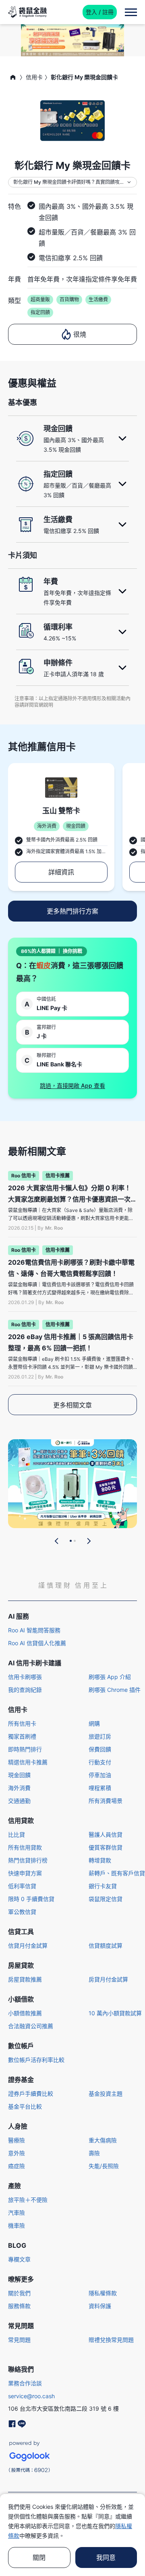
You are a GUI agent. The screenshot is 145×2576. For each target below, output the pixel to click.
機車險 (17, 2225)
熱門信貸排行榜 (28, 1860)
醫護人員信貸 (106, 1834)
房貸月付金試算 (108, 1979)
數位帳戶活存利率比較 (36, 2060)
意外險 (17, 2153)
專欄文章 (19, 2259)
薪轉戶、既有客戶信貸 (117, 1873)
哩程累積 (100, 1788)
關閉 (39, 2557)
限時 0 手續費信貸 (31, 1899)
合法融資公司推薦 (31, 2026)
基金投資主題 (106, 2094)
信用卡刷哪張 (25, 1677)
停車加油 (100, 1775)
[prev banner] (57, 1541)
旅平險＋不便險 (28, 2200)
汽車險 (17, 2213)
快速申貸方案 (25, 1873)
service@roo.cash (31, 2396)
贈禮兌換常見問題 (111, 2340)
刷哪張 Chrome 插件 (115, 1690)
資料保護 (100, 2306)
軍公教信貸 (22, 1912)
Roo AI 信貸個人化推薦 (37, 1643)
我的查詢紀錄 (25, 1690)
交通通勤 (19, 1801)
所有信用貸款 (25, 1847)
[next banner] (89, 1541)
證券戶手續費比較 (31, 2094)
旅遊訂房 (100, 1736)
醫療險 (17, 2140)
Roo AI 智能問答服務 (34, 1630)
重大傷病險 (103, 2140)
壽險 (94, 2153)
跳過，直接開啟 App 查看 (72, 1085)
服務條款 (19, 2306)
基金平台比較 (25, 2106)
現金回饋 (19, 1775)
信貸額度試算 (106, 1945)
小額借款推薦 (25, 2013)
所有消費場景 (106, 1801)
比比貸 (17, 1834)
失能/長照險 (104, 2166)
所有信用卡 (22, 1723)
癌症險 (17, 2166)
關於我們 (19, 2293)
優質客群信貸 (106, 1847)
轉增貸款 (100, 1860)
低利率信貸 (22, 1886)
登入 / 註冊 (100, 12)
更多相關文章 (72, 1405)
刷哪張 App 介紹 (110, 1677)
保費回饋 (100, 1749)
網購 (94, 1723)
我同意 (106, 2557)
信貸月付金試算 (28, 1945)
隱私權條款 (103, 2293)
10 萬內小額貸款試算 (115, 2013)
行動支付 (100, 1762)
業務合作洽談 (25, 2383)
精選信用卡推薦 (28, 1762)
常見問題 (19, 2340)
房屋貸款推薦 (25, 1979)
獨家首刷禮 (22, 1736)
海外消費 (19, 1788)
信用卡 (34, 77)
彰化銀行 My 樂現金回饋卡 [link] (84, 77)
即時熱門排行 (25, 1749)
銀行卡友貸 (103, 1886)
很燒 (80, 334)
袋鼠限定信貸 (106, 1899)
